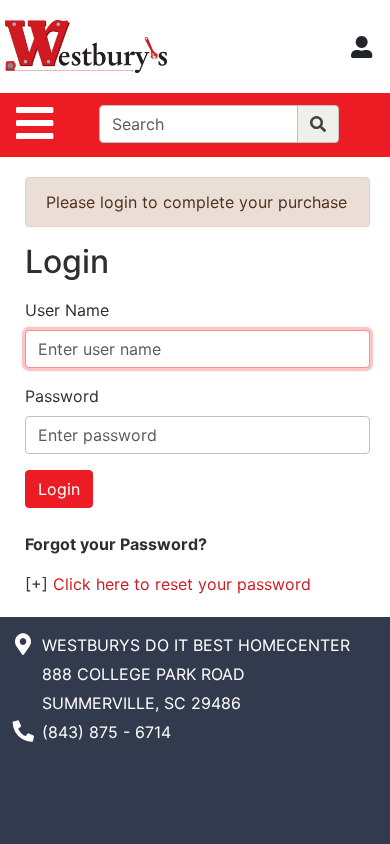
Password (62, 396)
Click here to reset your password (182, 584)
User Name (67, 310)
